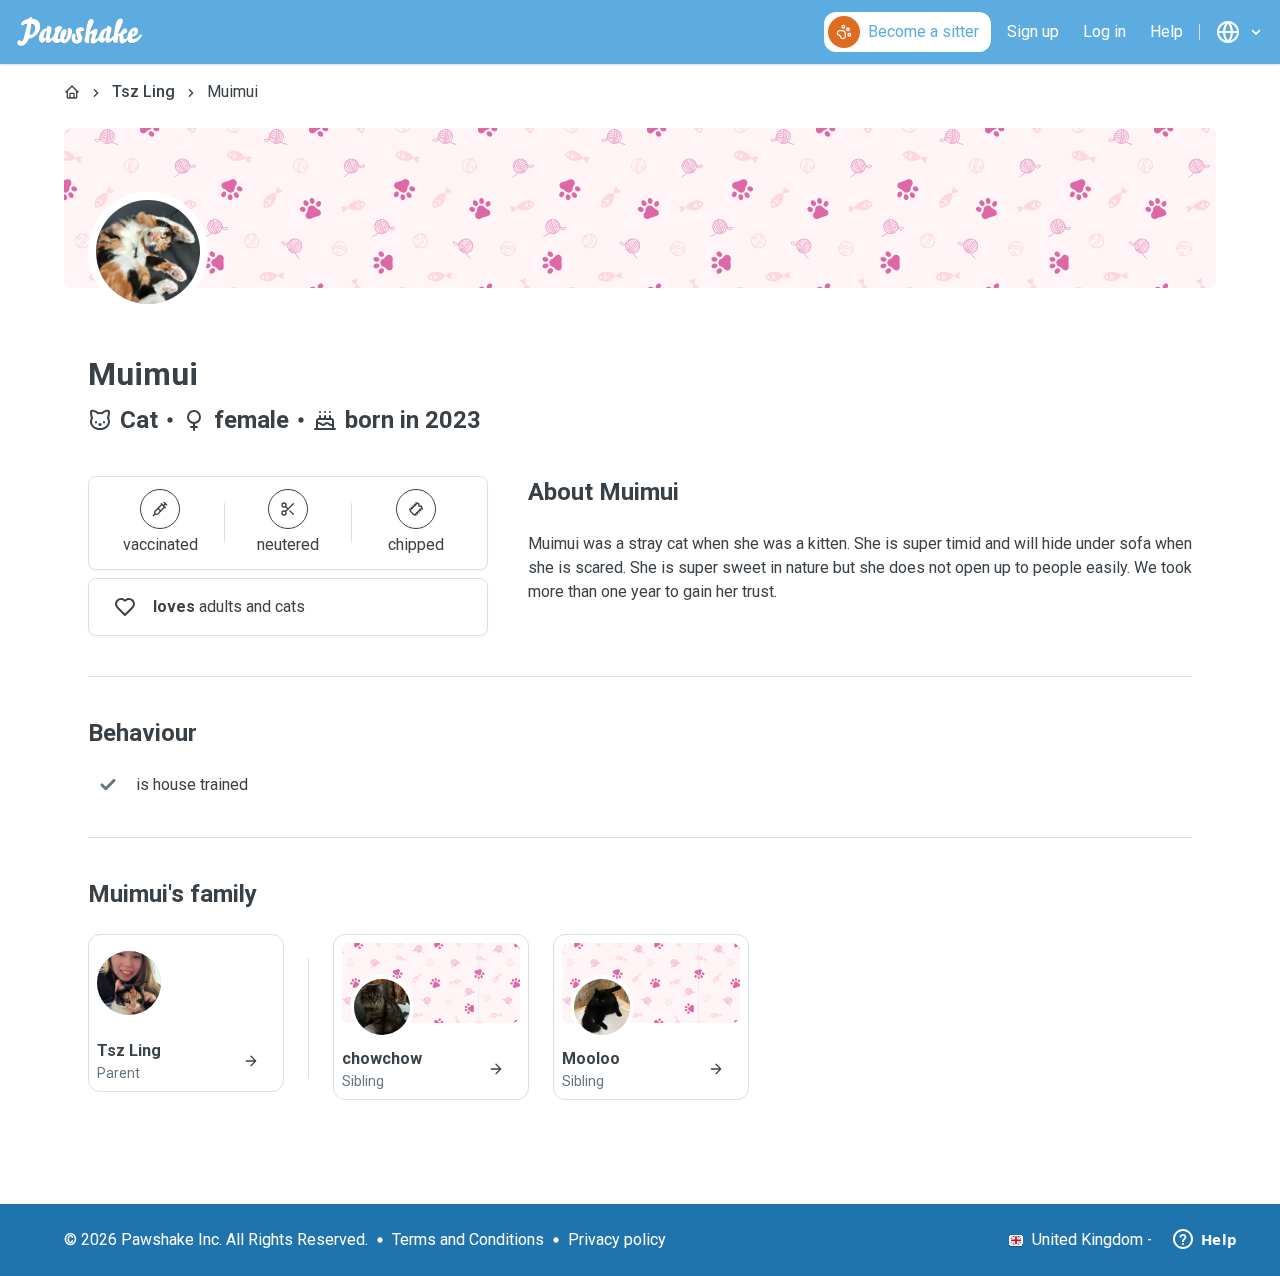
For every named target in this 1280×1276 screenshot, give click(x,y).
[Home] (72, 92)
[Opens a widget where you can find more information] (1205, 1241)
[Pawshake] (79, 32)
